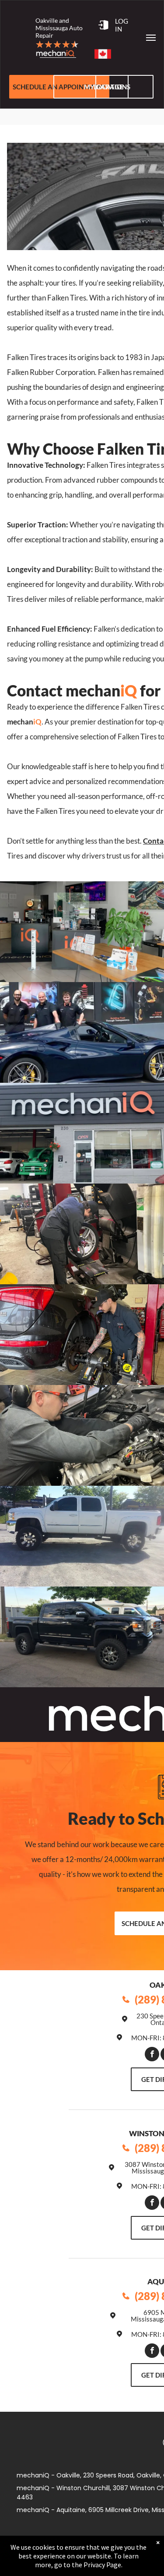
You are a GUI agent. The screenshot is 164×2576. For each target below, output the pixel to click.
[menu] (151, 38)
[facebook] (152, 2055)
